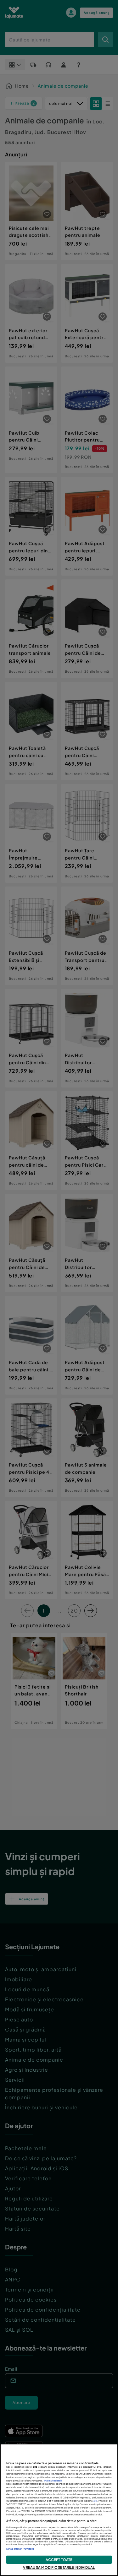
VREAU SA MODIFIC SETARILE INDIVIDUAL (59, 2567)
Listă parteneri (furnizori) (20, 2549)
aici (95, 2501)
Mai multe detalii (53, 2481)
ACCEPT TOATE (59, 2559)
